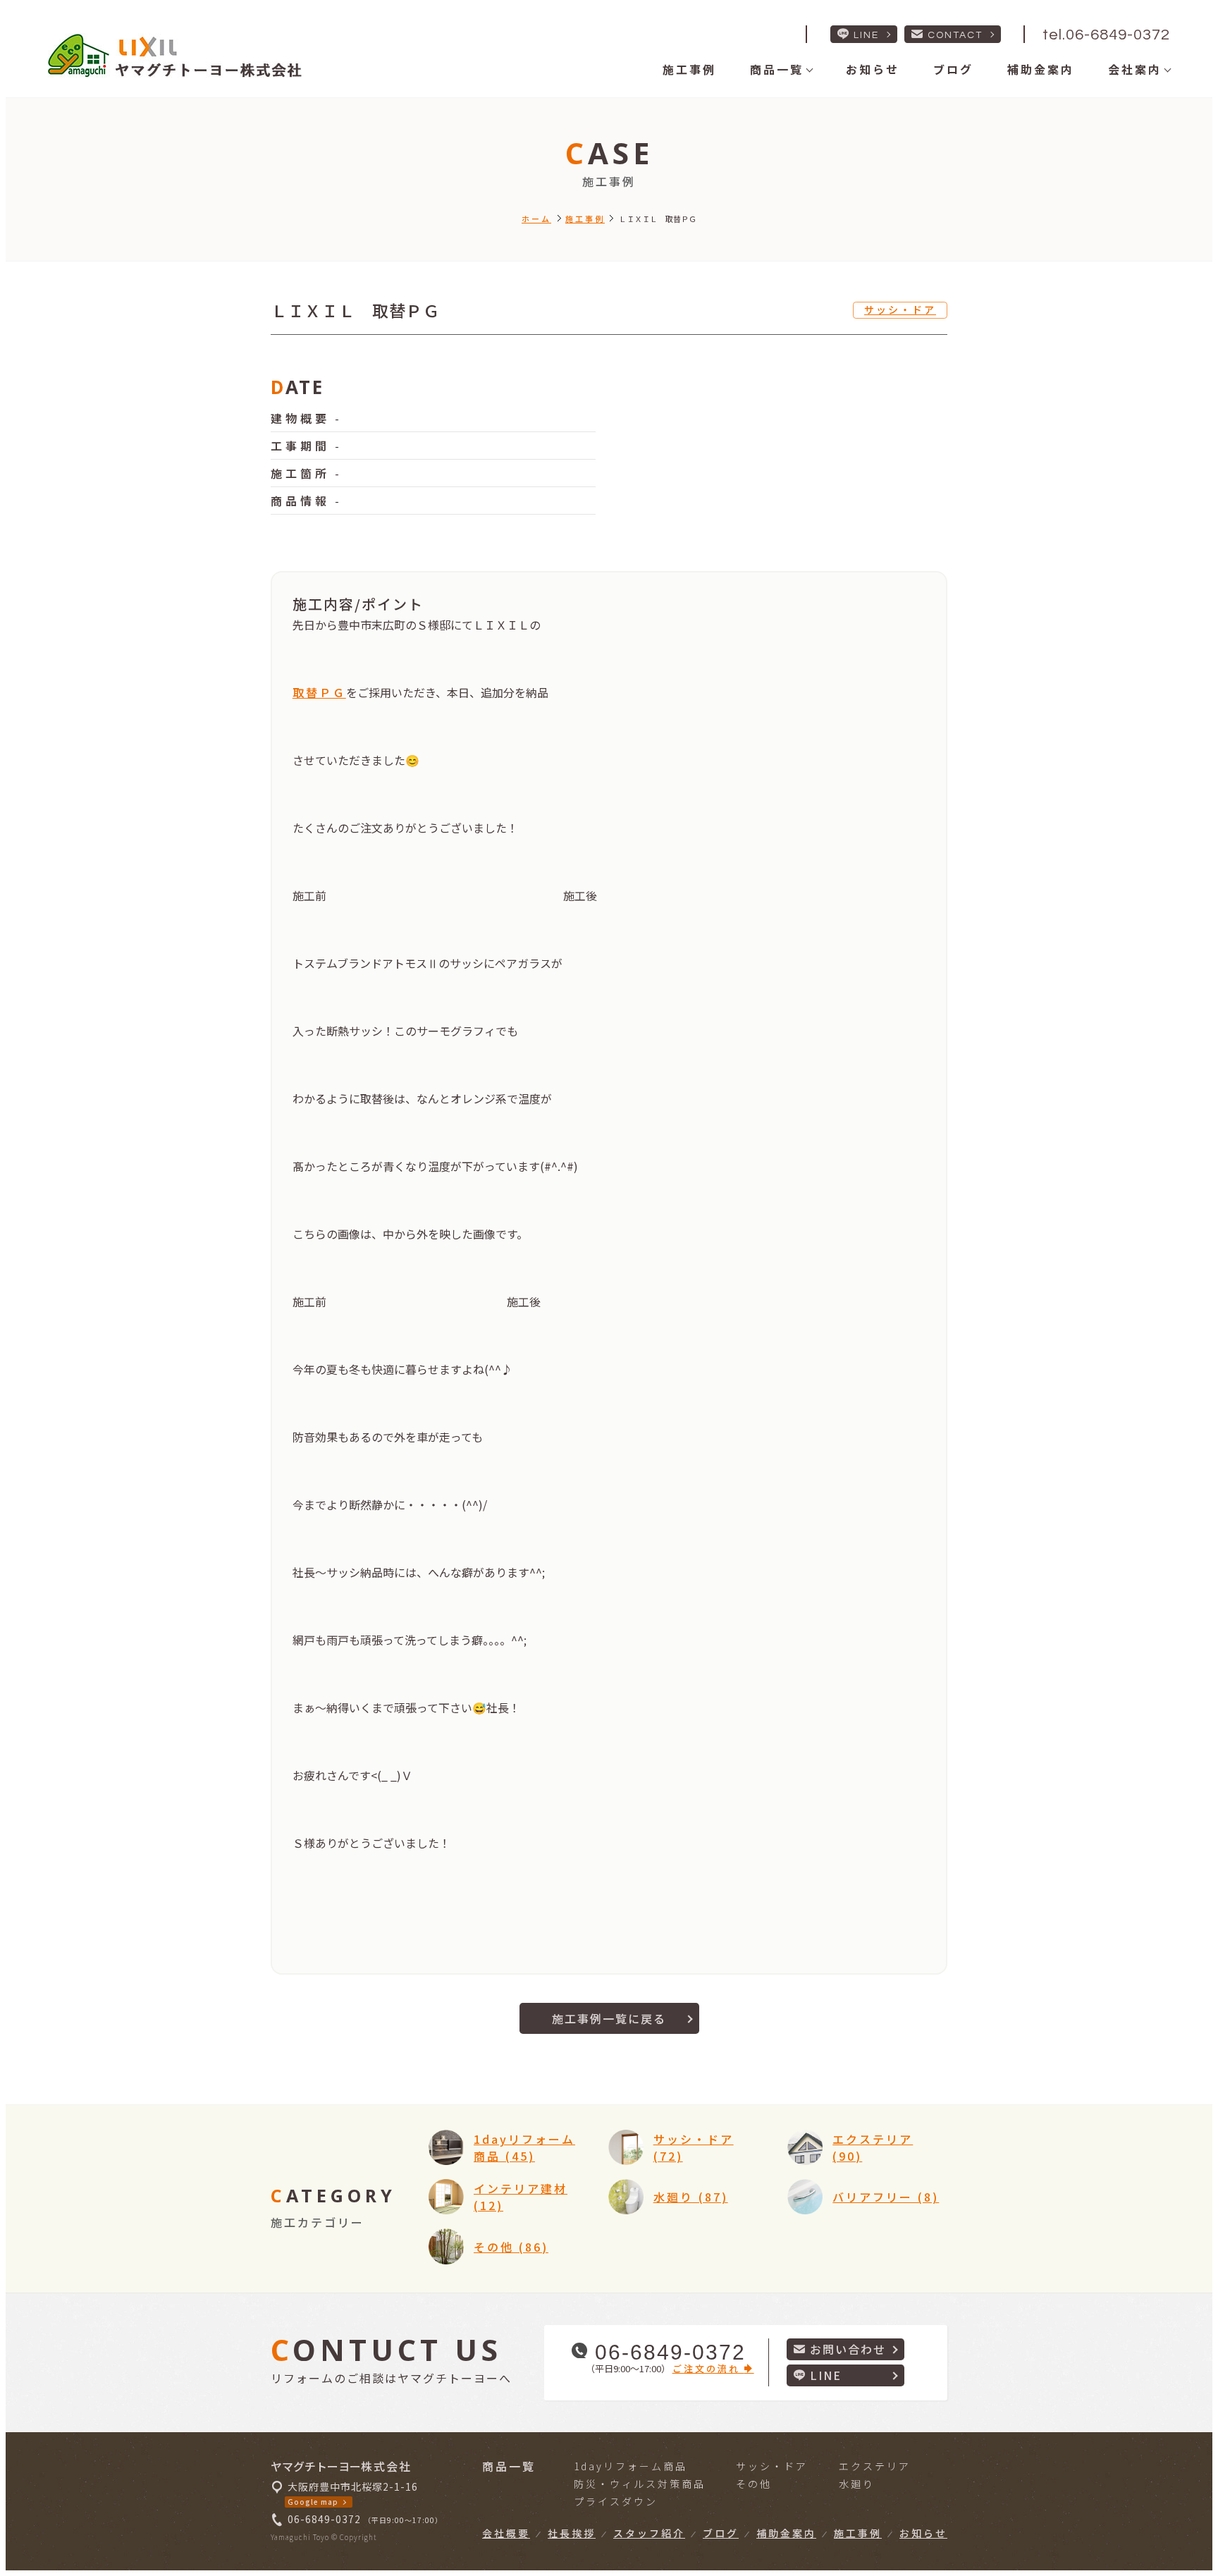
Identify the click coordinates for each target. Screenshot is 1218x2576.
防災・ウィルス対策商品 (640, 2484)
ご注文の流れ (708, 2368)
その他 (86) (511, 2247)
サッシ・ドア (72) (694, 2147)
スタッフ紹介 (649, 2533)
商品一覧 (777, 69)
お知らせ (873, 69)
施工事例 (689, 69)
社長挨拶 (572, 2533)
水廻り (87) (691, 2197)
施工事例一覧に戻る (609, 2018)
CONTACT (955, 35)
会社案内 (1135, 69)
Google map (313, 2502)
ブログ (953, 69)
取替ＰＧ (319, 692)
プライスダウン (616, 2501)
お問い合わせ (848, 2349)
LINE (866, 35)
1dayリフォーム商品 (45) (524, 2147)
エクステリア (875, 2466)
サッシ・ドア (900, 309)
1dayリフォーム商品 (630, 2466)
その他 (754, 2484)
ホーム (536, 219)
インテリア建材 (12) (521, 2197)
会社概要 (506, 2533)
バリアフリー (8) (886, 2197)
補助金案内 (1041, 69)
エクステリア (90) (873, 2147)
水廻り (857, 2484)
